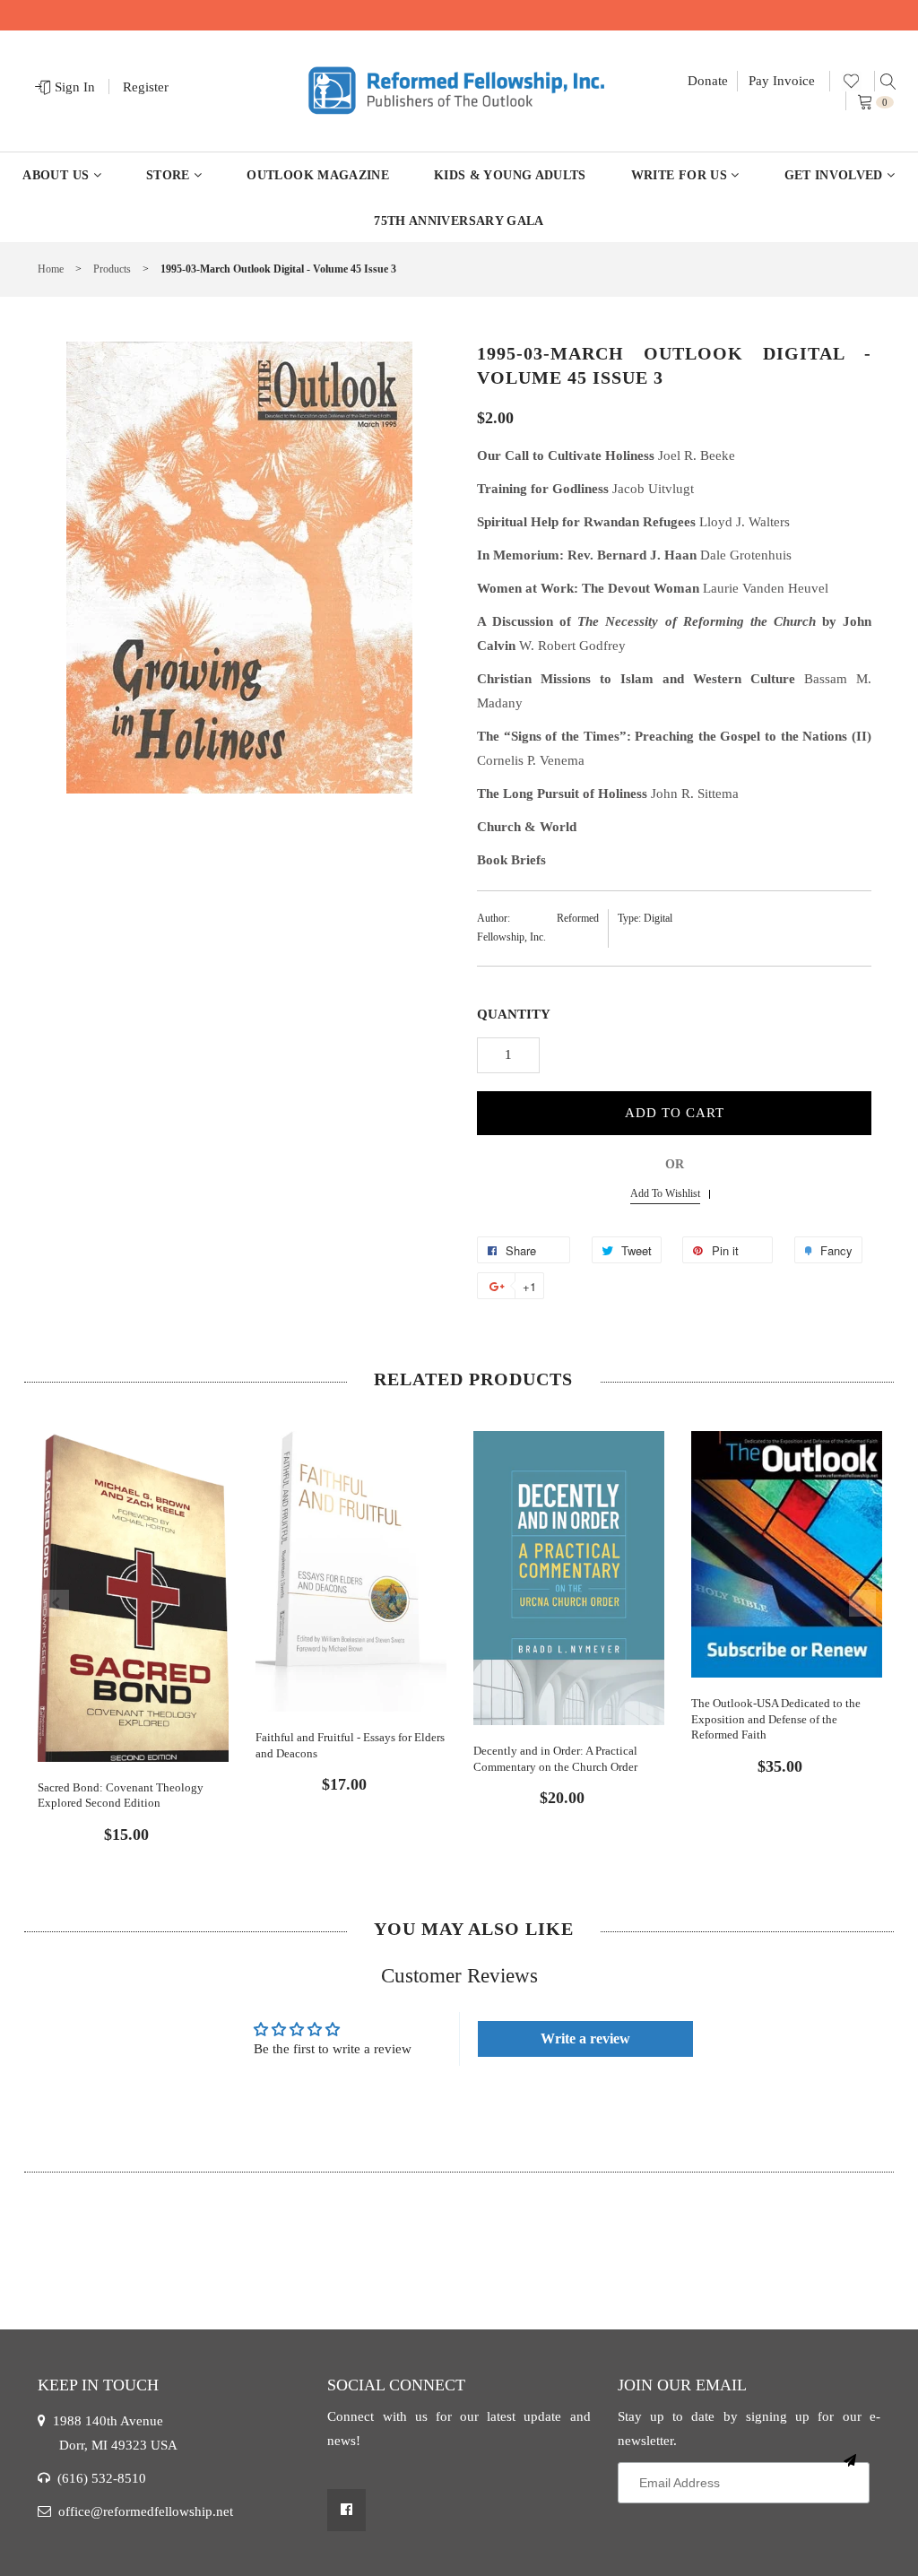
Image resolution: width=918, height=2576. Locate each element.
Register (146, 87)
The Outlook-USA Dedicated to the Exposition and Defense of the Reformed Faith (776, 1719)
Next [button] (862, 1603)
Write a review (585, 2038)
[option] (133, 1622)
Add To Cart (675, 1113)
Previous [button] (56, 1603)
